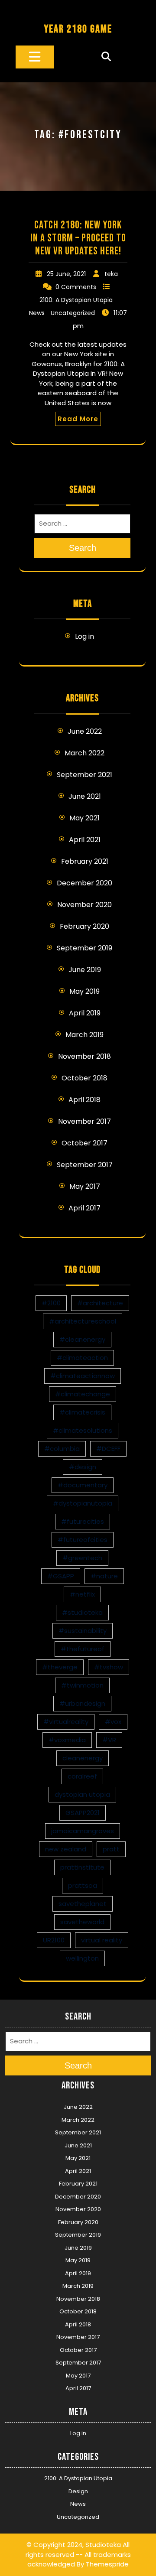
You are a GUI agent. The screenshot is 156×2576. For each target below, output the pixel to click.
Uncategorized (73, 313)
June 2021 (85, 796)
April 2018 (84, 1100)
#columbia (62, 1449)
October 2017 (84, 1143)
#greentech (82, 1558)
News (37, 313)
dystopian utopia (82, 1794)
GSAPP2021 (83, 1813)
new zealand (66, 1849)
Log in (84, 636)
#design (83, 1467)
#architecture (100, 1303)
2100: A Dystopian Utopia (76, 300)
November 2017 (84, 1121)
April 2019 (85, 1013)
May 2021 (84, 818)
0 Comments (76, 287)
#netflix (82, 1594)
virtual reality (102, 1940)
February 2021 (85, 861)
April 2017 (84, 1208)
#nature (104, 1576)
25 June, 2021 (66, 274)
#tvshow (109, 1667)
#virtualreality (66, 1722)
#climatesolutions (83, 1430)
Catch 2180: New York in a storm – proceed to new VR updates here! (78, 238)
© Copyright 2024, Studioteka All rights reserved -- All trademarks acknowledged (78, 2554)
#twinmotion (82, 1685)
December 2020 (84, 883)
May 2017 (85, 1186)
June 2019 (85, 970)
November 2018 (84, 1056)
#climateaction (82, 1358)
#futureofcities (83, 1540)
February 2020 (84, 926)
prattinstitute (82, 1867)
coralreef (82, 1776)
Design (78, 2491)
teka (111, 274)
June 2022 (85, 731)
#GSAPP (61, 1576)
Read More (78, 419)
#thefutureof (83, 1649)
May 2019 (84, 991)
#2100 (51, 1303)
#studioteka (82, 1612)
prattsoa (83, 1885)
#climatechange (83, 1394)
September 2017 (85, 1165)
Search (83, 548)
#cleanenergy (82, 1339)
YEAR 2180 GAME (78, 29)
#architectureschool (83, 1321)
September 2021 (84, 775)
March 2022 (84, 753)
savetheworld (82, 1922)
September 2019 (84, 948)
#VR (109, 1740)
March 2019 (84, 1035)
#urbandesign (82, 1703)
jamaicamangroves (83, 1831)
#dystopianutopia (83, 1503)
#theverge (60, 1667)
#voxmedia (67, 1740)
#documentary (83, 1485)
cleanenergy (83, 1758)
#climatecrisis (82, 1412)
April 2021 (85, 840)
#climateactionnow (83, 1376)
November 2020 (84, 905)
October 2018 (84, 1078)
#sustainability (83, 1631)
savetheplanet (83, 1904)
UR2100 (54, 1940)
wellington (82, 1958)
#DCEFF (108, 1449)
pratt (111, 1849)
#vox (113, 1722)
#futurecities (83, 1521)
